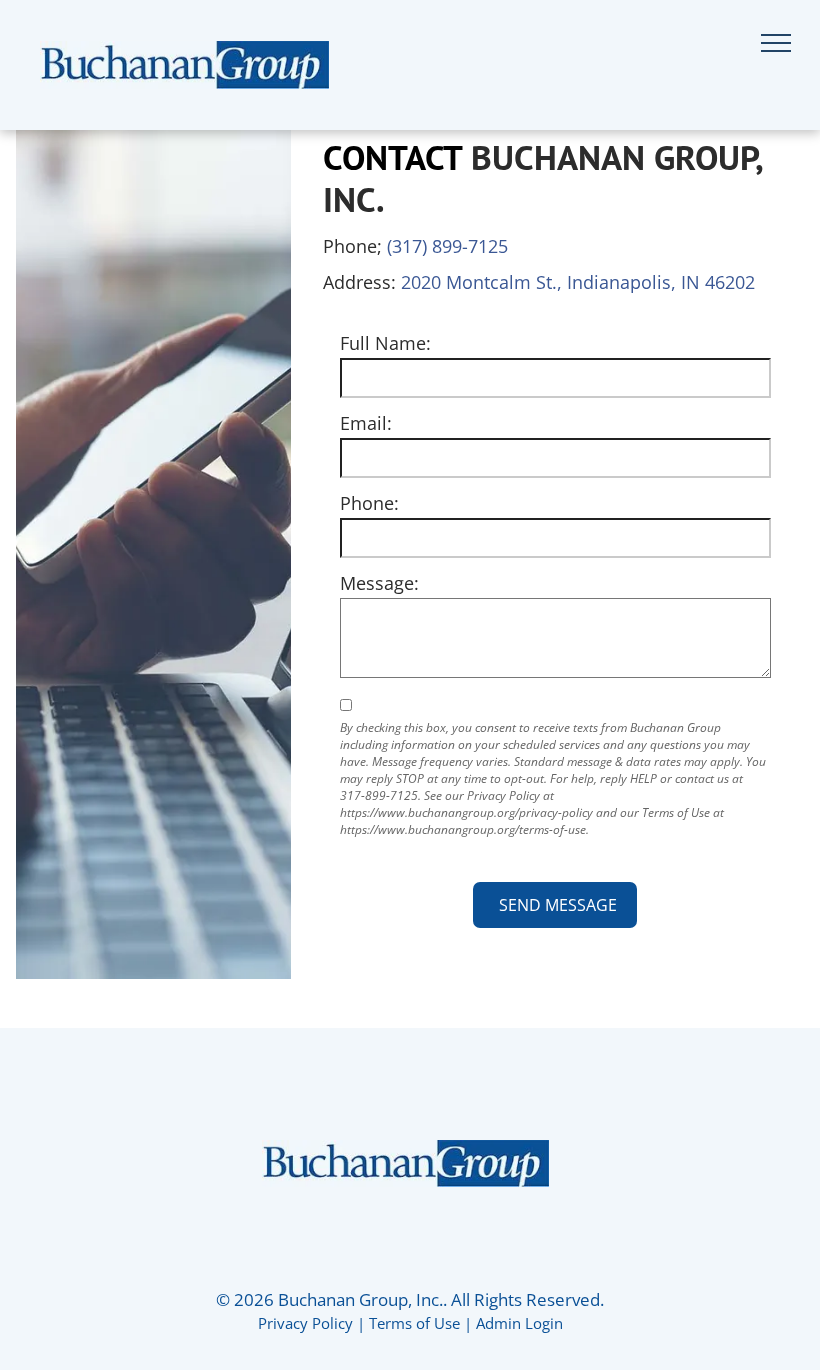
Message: (379, 583)
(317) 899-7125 (447, 246)
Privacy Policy (305, 1323)
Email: (366, 423)
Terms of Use (414, 1323)
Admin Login (519, 1323)
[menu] (776, 43)
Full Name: (385, 343)
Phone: (369, 503)
